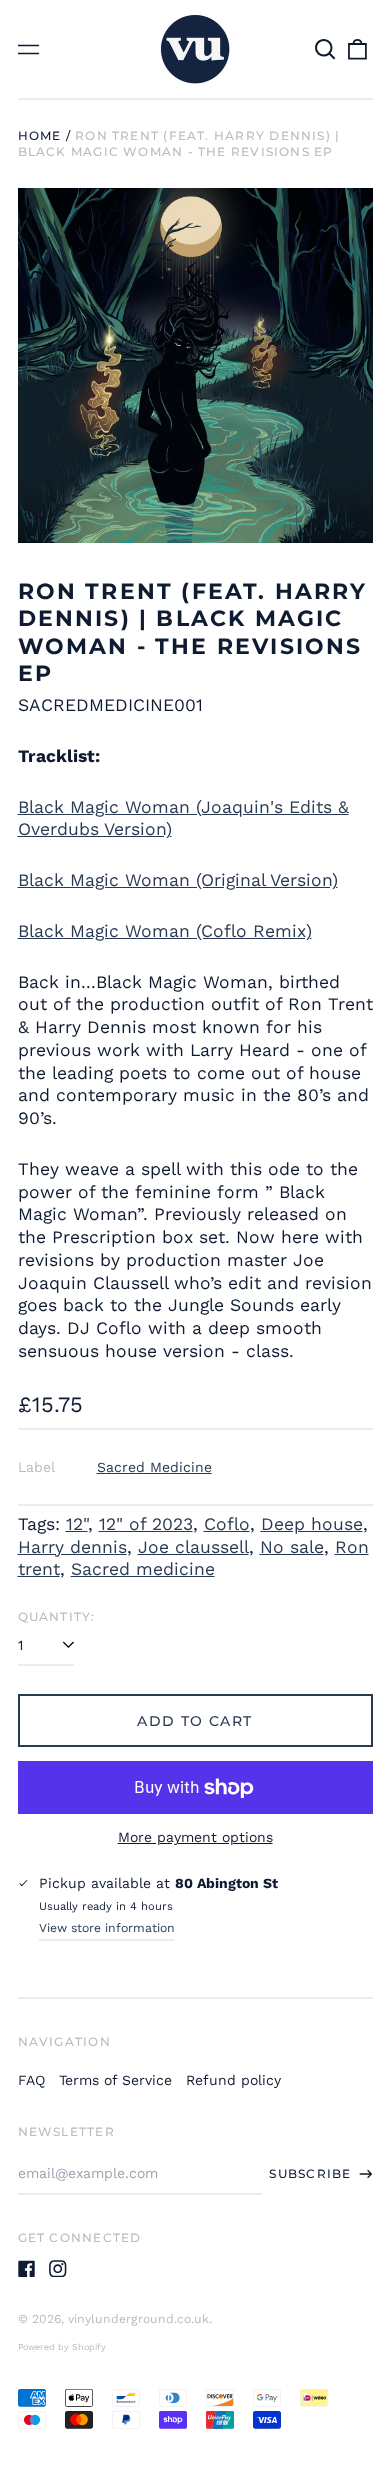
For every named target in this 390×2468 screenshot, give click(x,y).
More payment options (195, 1837)
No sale (292, 1547)
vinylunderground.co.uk (138, 2319)
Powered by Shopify (62, 2347)
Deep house (312, 1524)
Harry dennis (72, 1547)
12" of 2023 (146, 1524)
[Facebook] (27, 2269)
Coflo (227, 1524)
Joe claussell (193, 1547)
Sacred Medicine (154, 1467)
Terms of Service (115, 2080)
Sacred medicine (143, 1569)
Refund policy (233, 2080)
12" (77, 1524)
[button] (326, 49)
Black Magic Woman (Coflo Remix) (165, 931)
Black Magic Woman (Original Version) (178, 880)
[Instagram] (58, 2269)
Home (40, 135)
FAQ (31, 2080)
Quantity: (57, 1616)
